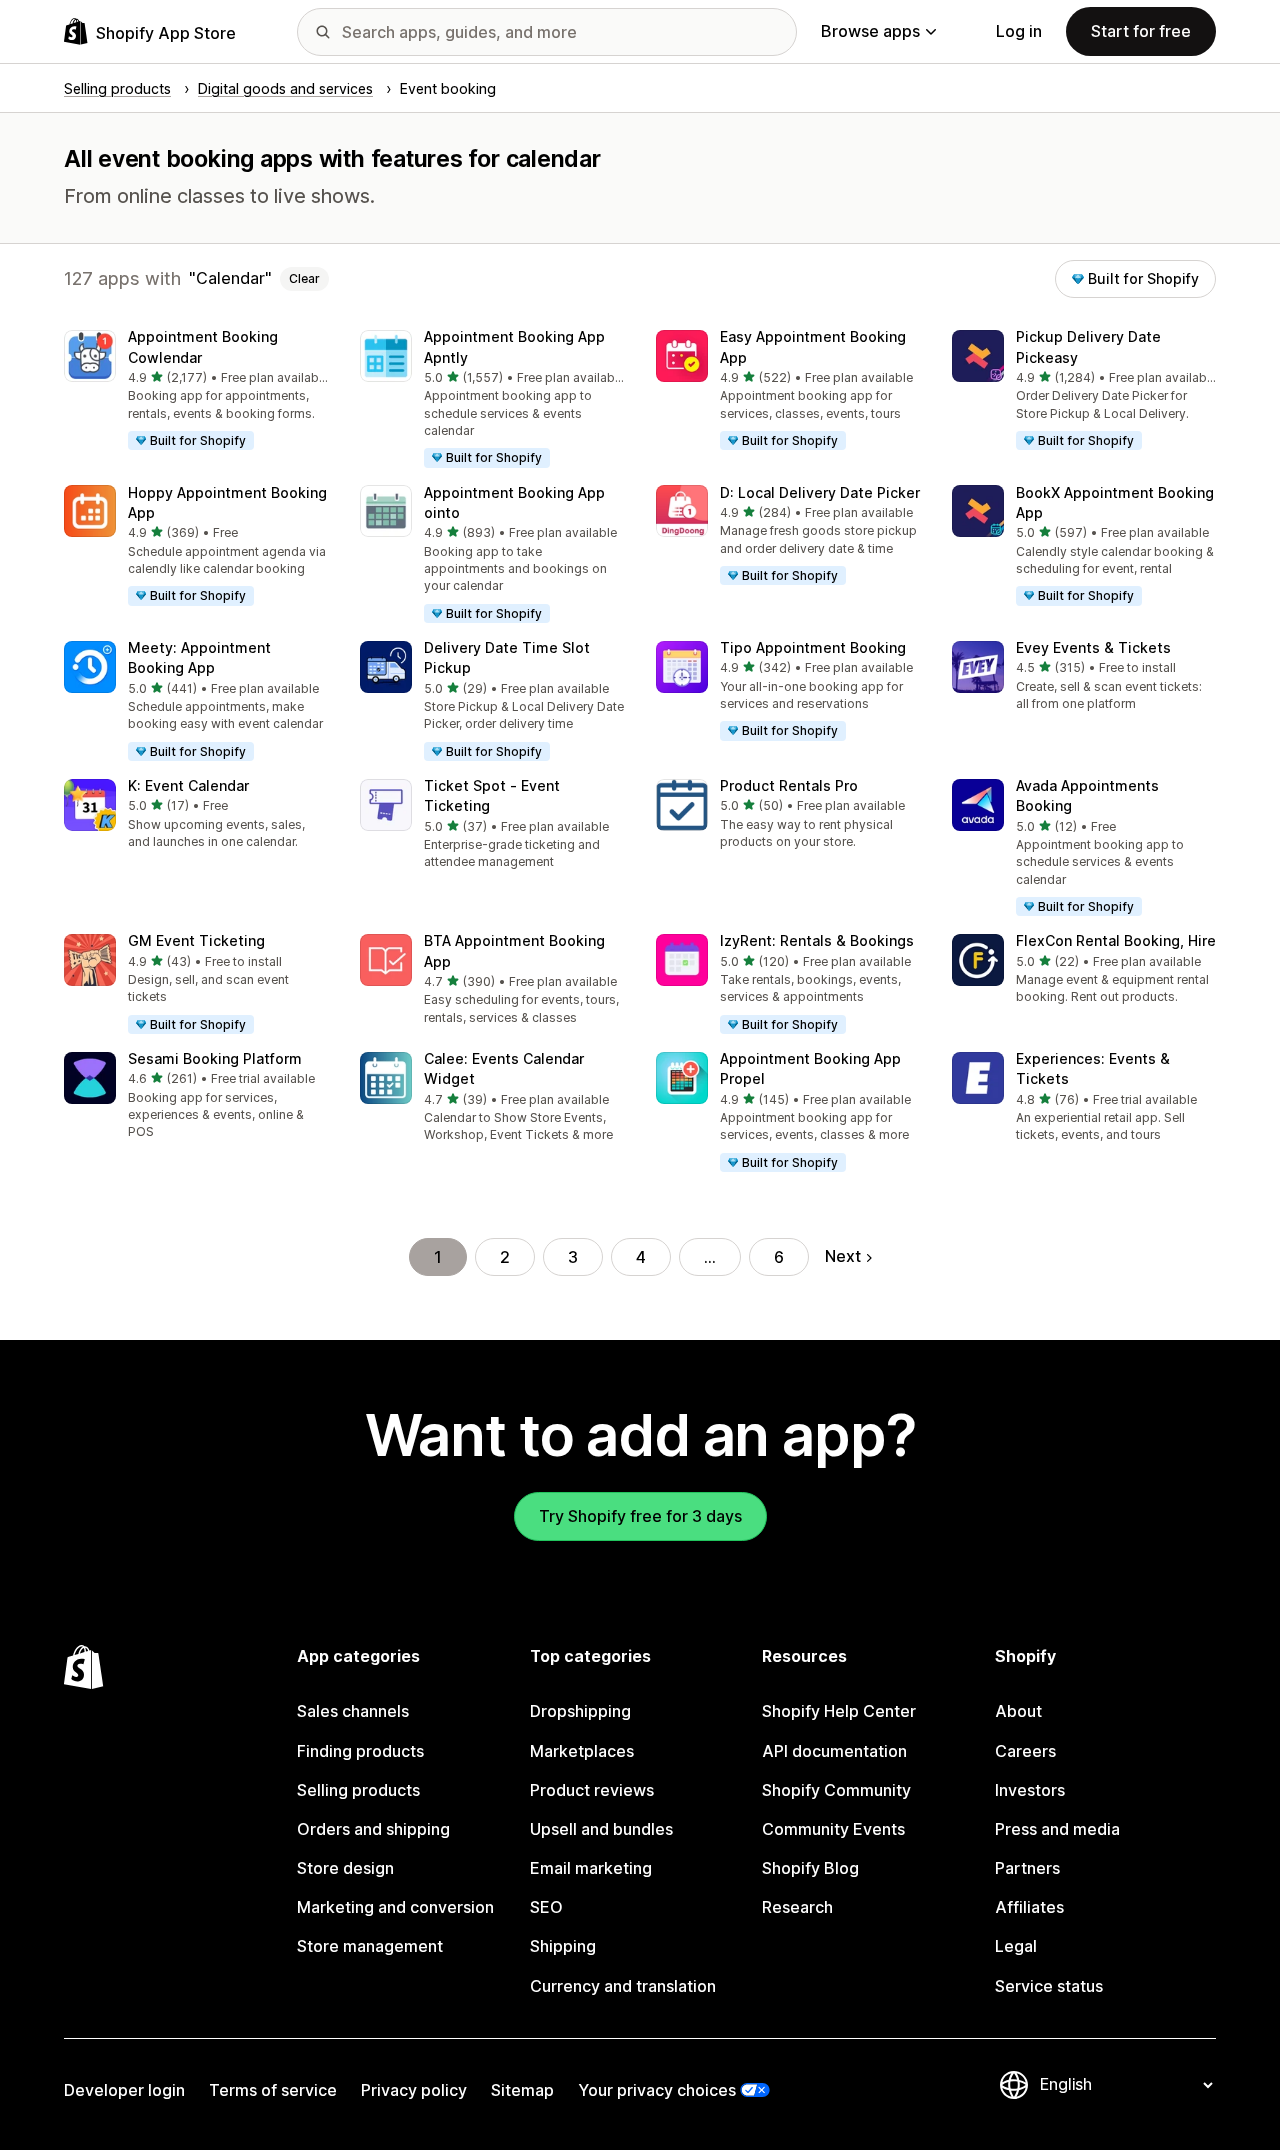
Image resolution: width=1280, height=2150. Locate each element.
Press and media (1057, 1829)
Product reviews (592, 1790)
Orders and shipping (373, 1829)
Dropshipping (580, 1711)
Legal (1016, 1946)
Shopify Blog (810, 1868)
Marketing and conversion (395, 1907)
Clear (304, 278)
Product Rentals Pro (789, 785)
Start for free (1141, 31)
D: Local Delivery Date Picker (820, 492)
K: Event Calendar (188, 785)
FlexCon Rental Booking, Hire (1116, 940)
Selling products (358, 1790)
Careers (1025, 1751)
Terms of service (273, 2090)
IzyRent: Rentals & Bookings (817, 940)
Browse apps (870, 31)
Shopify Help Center (839, 1711)
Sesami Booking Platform (215, 1058)
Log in (1019, 31)
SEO (546, 1907)
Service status (1049, 1986)
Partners (1027, 1868)
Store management (370, 1946)
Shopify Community (836, 1790)
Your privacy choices (657, 2090)
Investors (1030, 1790)
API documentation (834, 1751)
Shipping (563, 1946)
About (1018, 1711)
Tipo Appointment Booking (813, 647)
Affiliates (1029, 1907)
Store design (345, 1868)
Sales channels (353, 1711)
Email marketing (591, 1868)
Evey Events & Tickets (1093, 647)
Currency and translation (623, 1986)
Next (843, 1256)
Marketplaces (582, 1751)
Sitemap (522, 2090)
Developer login (124, 2090)
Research (797, 1907)
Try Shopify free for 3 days (640, 1516)
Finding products (360, 1751)
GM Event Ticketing (196, 940)
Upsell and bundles (601, 1829)
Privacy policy (414, 2090)
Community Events (833, 1829)
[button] (196, 391)
